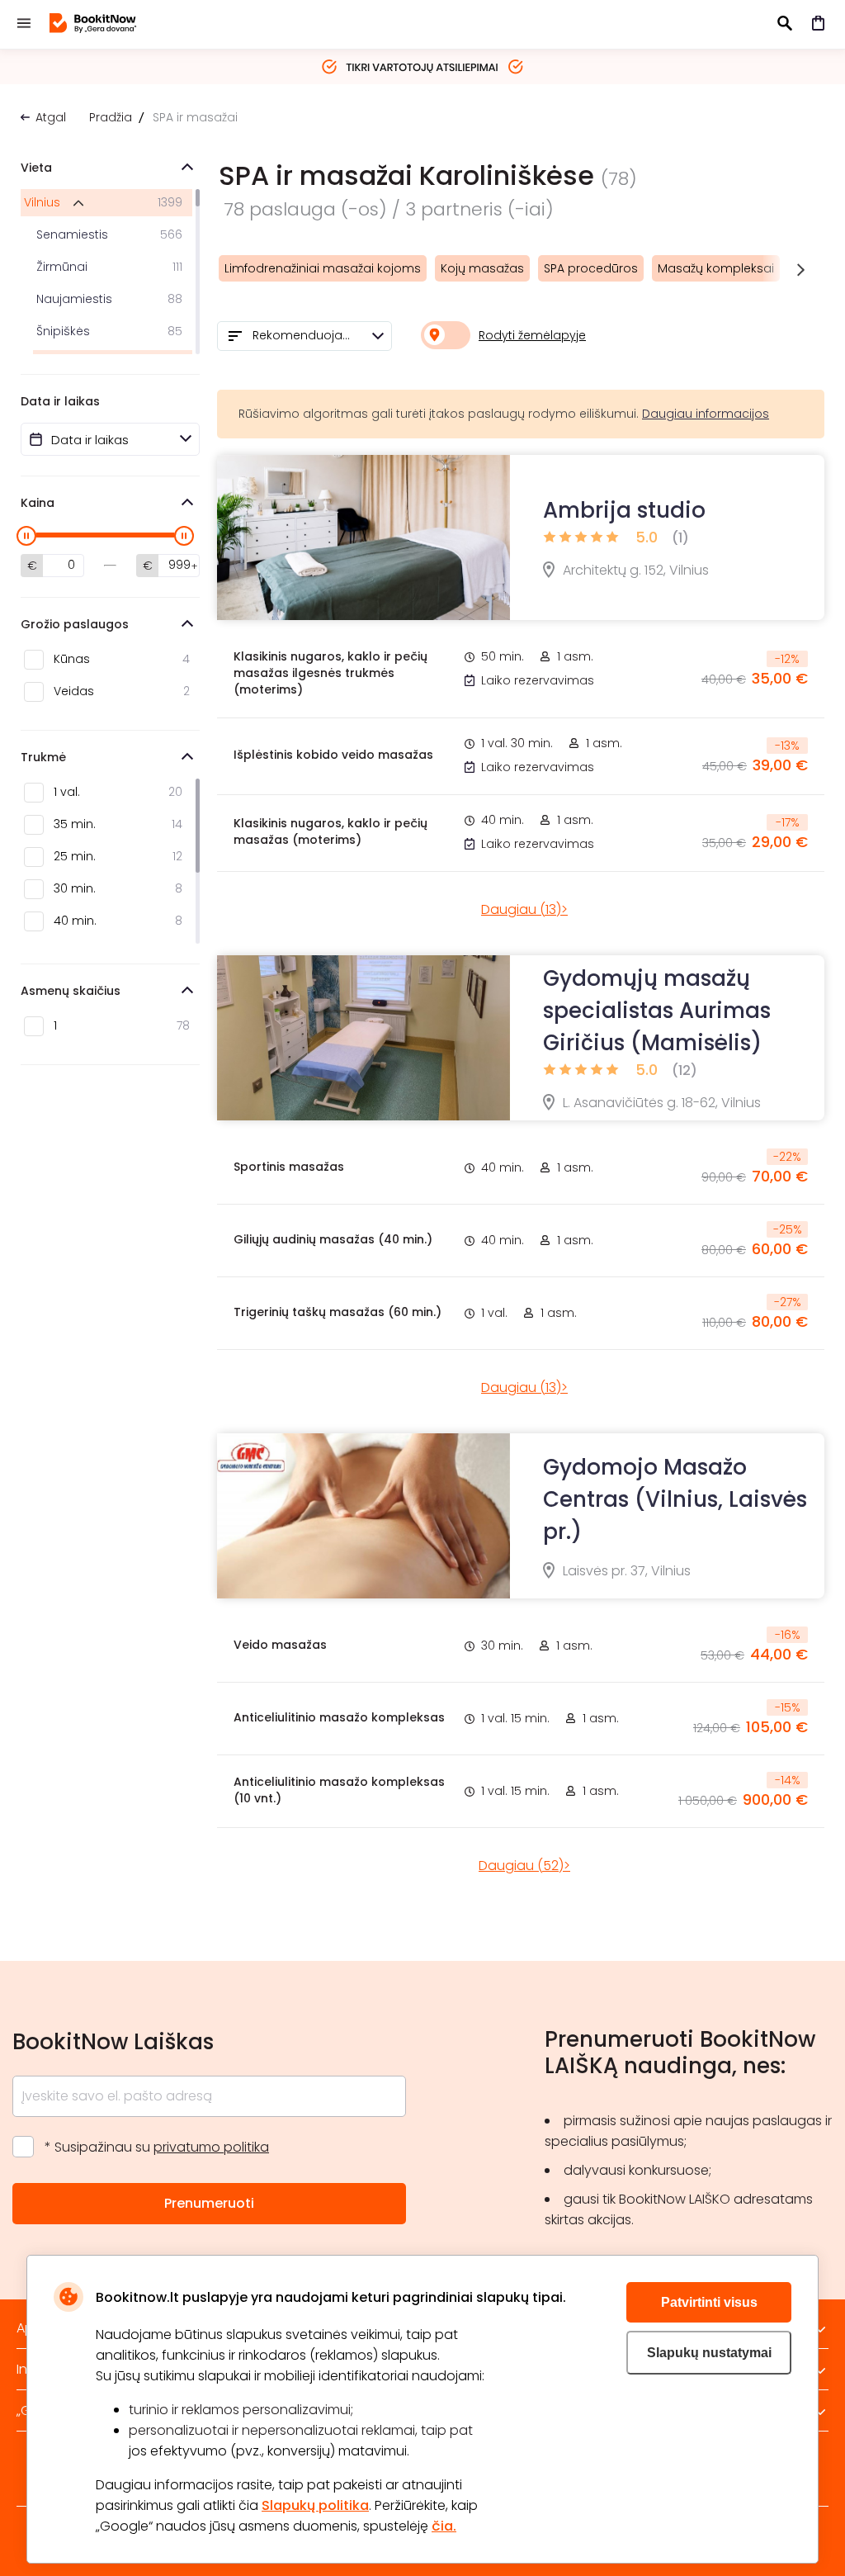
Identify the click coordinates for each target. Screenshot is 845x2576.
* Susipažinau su (157, 2147)
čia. (444, 2526)
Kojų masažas (482, 268)
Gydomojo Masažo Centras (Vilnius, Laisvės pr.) (675, 1499)
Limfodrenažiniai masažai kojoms (323, 268)
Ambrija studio (624, 510)
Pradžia (111, 117)
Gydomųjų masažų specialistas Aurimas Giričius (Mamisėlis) (657, 1011)
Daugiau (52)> (524, 1866)
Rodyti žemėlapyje (532, 335)
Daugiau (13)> (524, 909)
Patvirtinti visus (709, 2302)
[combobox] (304, 336)
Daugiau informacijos (706, 414)
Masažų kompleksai (716, 268)
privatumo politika (211, 2147)
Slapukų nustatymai (709, 2353)
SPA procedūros (591, 268)
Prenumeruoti (209, 2203)
